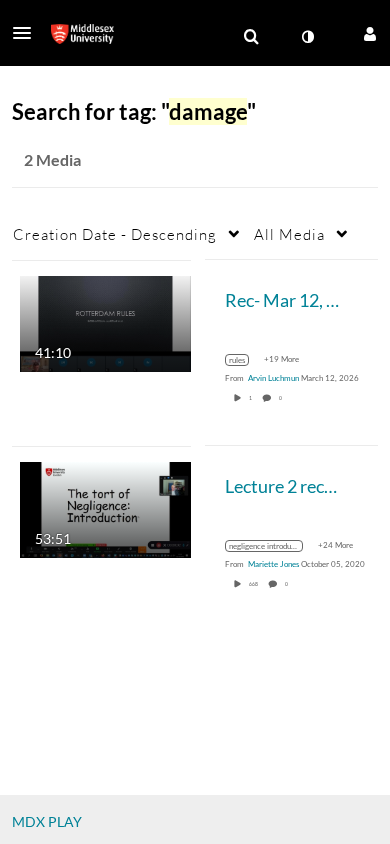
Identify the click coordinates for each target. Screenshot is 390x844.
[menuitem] (251, 37)
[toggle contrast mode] (307, 37)
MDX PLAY (47, 821)
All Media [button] (289, 234)
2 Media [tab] (52, 159)
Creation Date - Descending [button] (115, 234)
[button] (28, 33)
